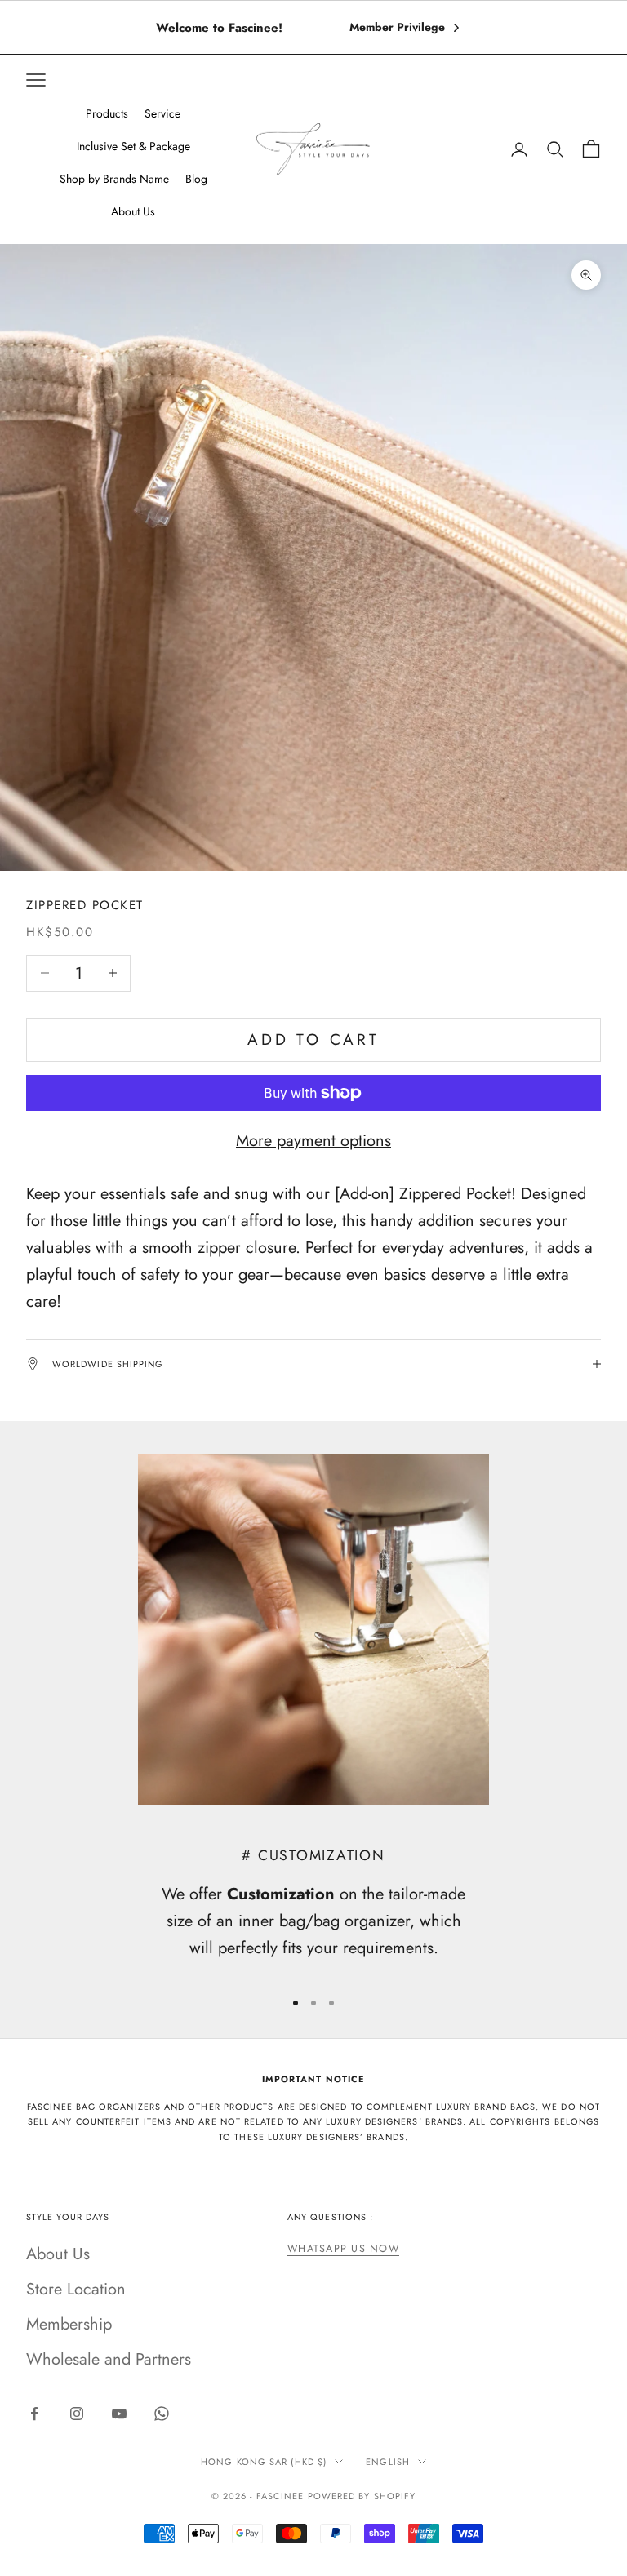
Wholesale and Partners (109, 2359)
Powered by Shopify (362, 2496)
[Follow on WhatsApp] (162, 2414)
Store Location (76, 2289)
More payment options (313, 1141)
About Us (58, 2254)
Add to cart (313, 1039)
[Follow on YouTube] (119, 2414)
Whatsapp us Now (343, 2249)
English (388, 2462)
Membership (69, 2324)
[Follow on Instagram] (77, 2414)
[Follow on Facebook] (34, 2414)
